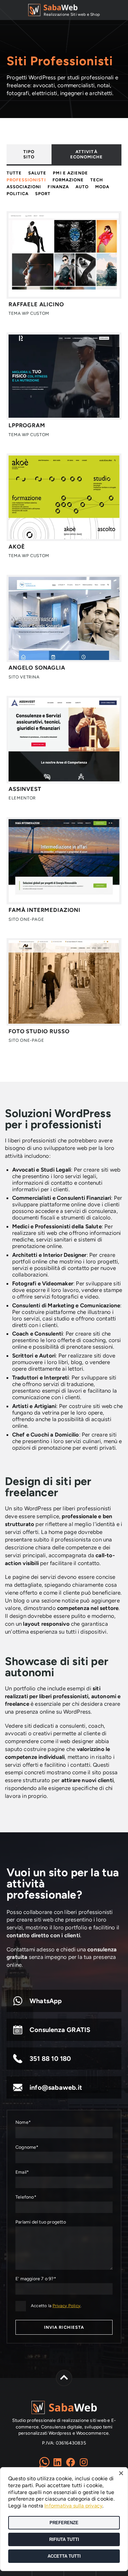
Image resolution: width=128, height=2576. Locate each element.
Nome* (23, 2122)
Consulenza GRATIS (60, 2030)
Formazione (68, 180)
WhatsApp (46, 2001)
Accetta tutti (64, 2556)
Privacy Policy (66, 2306)
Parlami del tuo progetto (41, 2222)
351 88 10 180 (50, 2059)
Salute (37, 173)
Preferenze (64, 2523)
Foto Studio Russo (39, 1031)
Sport (43, 194)
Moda (102, 187)
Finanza (58, 187)
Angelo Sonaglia (37, 668)
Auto (82, 187)
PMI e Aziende (70, 173)
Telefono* (26, 2197)
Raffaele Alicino (36, 304)
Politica (18, 194)
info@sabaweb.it (56, 2087)
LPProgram (27, 425)
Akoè (17, 547)
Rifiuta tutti (64, 2539)
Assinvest (25, 789)
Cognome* (27, 2147)
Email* (22, 2172)
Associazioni (24, 187)
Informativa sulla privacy (73, 2506)
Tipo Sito (29, 154)
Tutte (14, 173)
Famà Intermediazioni (44, 910)
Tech (97, 180)
